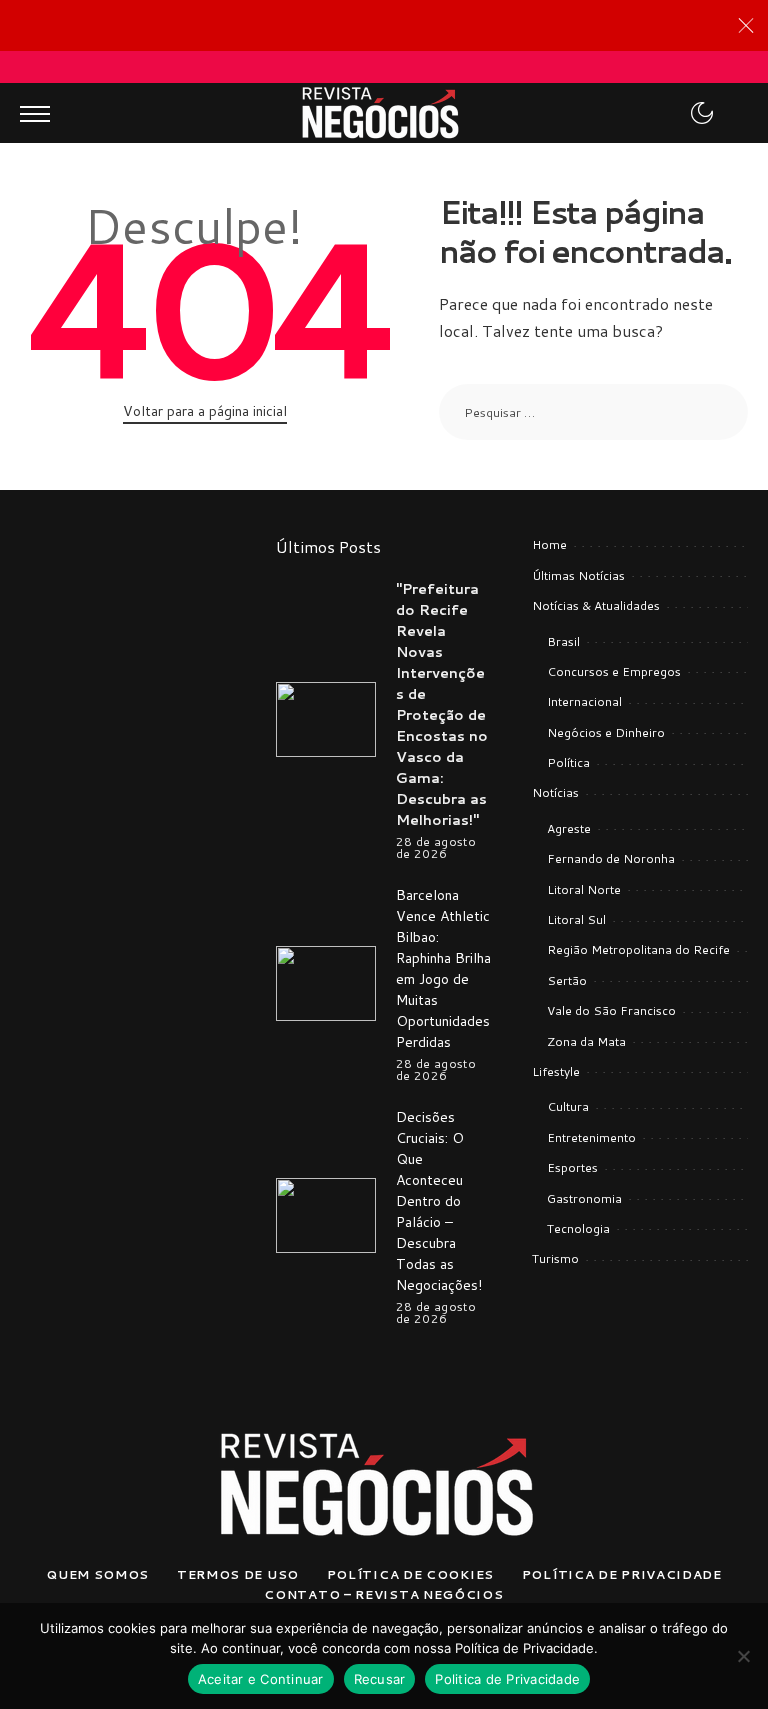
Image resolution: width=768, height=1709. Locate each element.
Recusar (380, 1679)
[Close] (746, 26)
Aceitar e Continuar (261, 1679)
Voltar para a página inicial (205, 411)
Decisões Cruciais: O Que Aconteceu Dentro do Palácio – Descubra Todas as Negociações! (439, 1201)
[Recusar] (743, 1656)
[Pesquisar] (730, 113)
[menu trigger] (40, 113)
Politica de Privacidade (507, 1679)
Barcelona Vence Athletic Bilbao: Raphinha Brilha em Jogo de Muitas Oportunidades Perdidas (443, 968)
